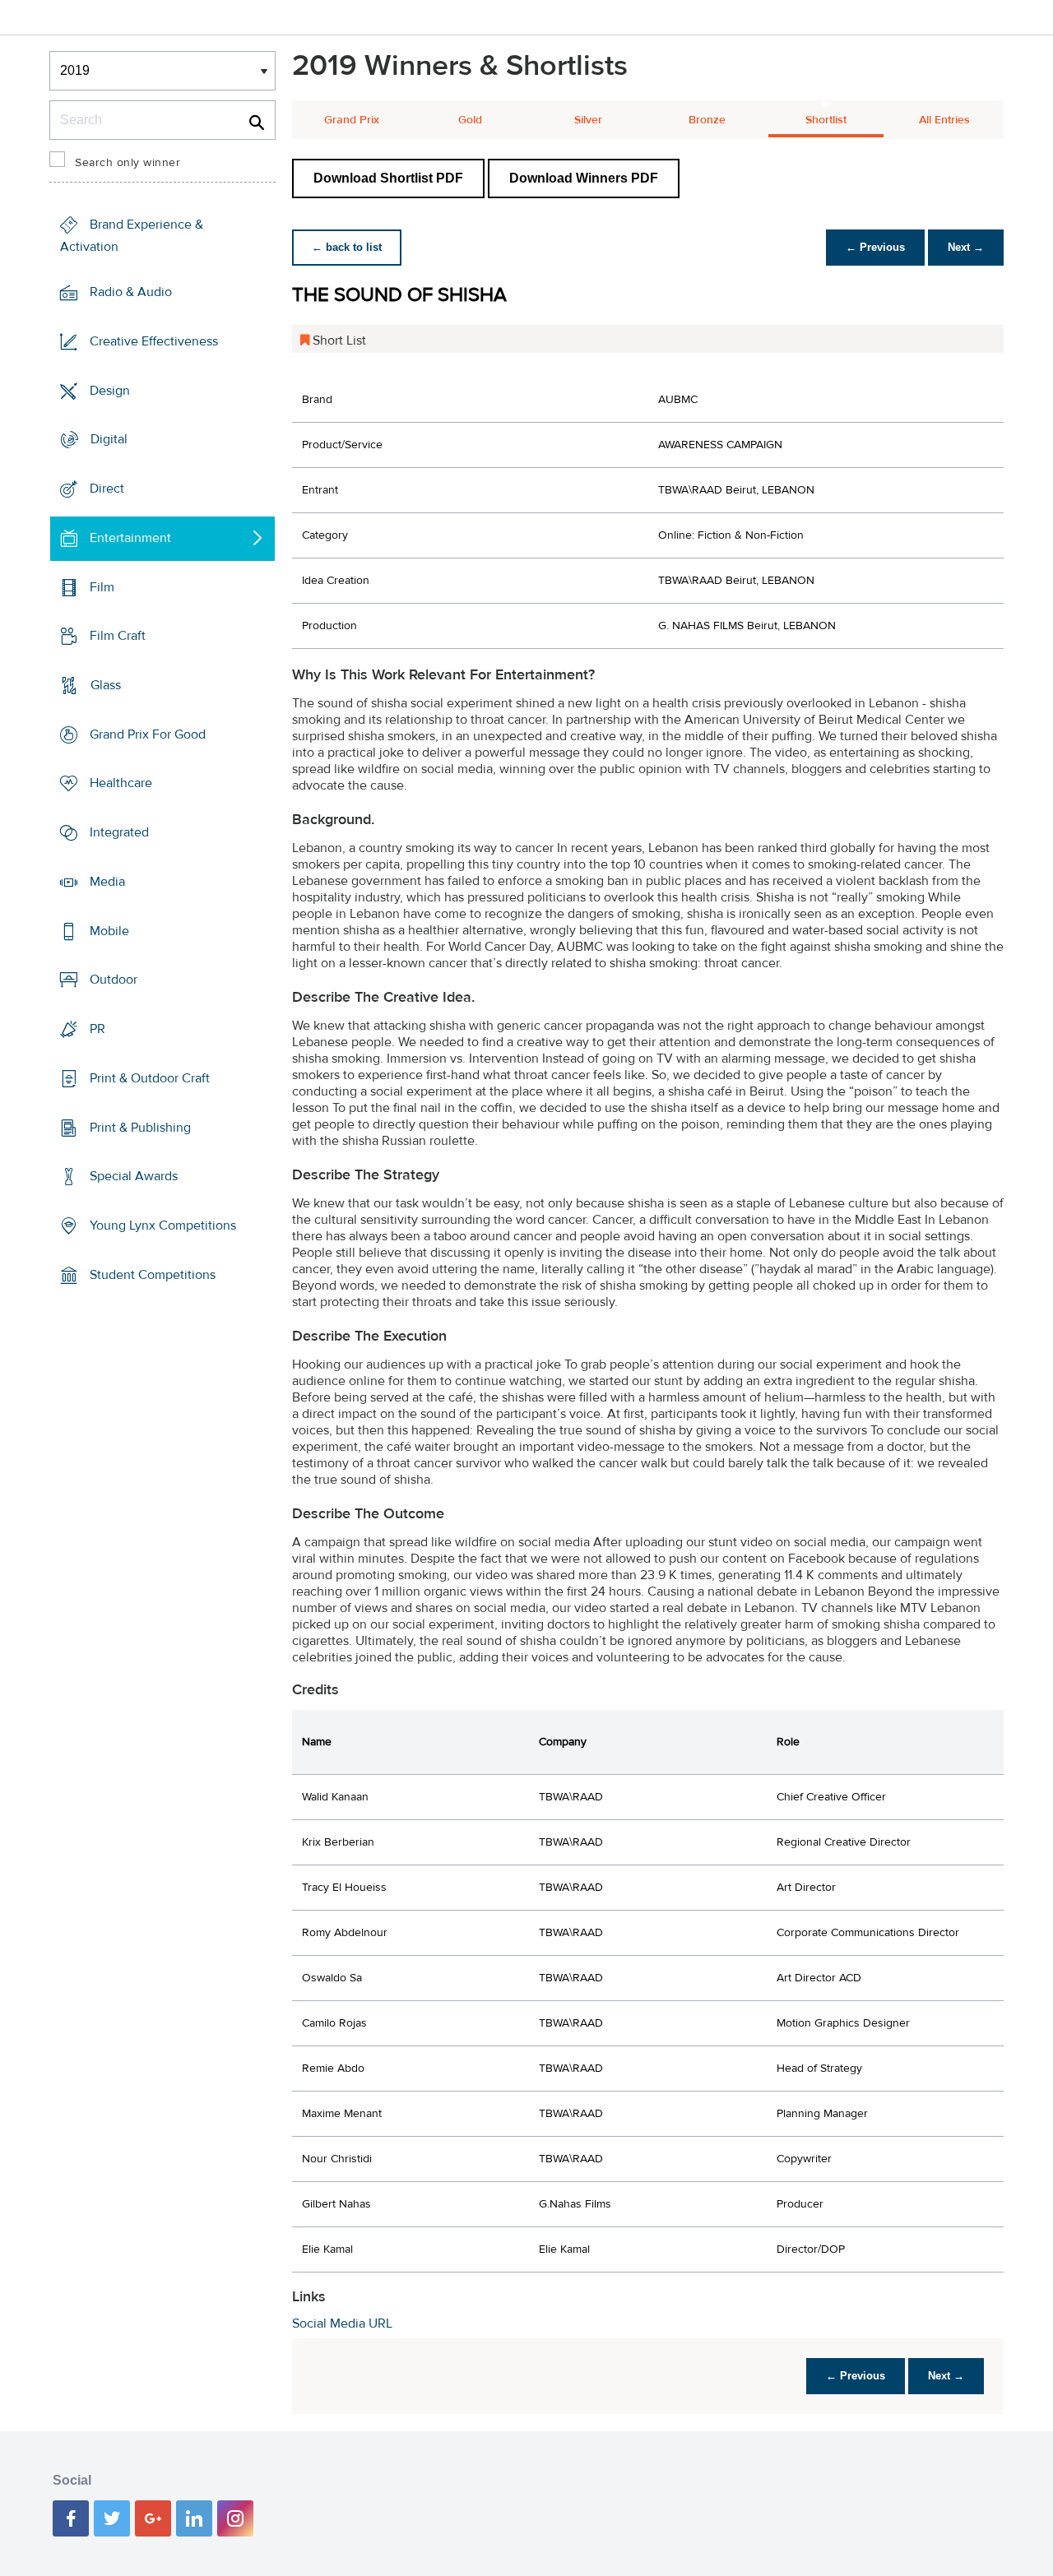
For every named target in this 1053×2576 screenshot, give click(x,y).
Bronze (707, 120)
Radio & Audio (131, 292)
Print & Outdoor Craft (150, 1078)
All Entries (944, 120)
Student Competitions (153, 1275)
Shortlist (826, 120)
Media (107, 882)
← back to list (347, 247)
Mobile (109, 931)
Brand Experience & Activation (132, 236)
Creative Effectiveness (154, 341)
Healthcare (121, 783)
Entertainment (130, 538)
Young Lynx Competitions (163, 1225)
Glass (106, 685)
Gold (470, 120)
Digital (109, 439)
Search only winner (128, 163)
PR (97, 1029)
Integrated (119, 832)
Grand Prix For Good (148, 734)
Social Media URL (342, 2323)
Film (102, 586)
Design (110, 390)
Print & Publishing (140, 1127)
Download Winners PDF (584, 178)
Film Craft (118, 636)
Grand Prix (352, 120)
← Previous (875, 247)
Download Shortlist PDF (388, 178)
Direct (107, 489)
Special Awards (134, 1176)
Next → (966, 247)
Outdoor (114, 980)
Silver (588, 120)
